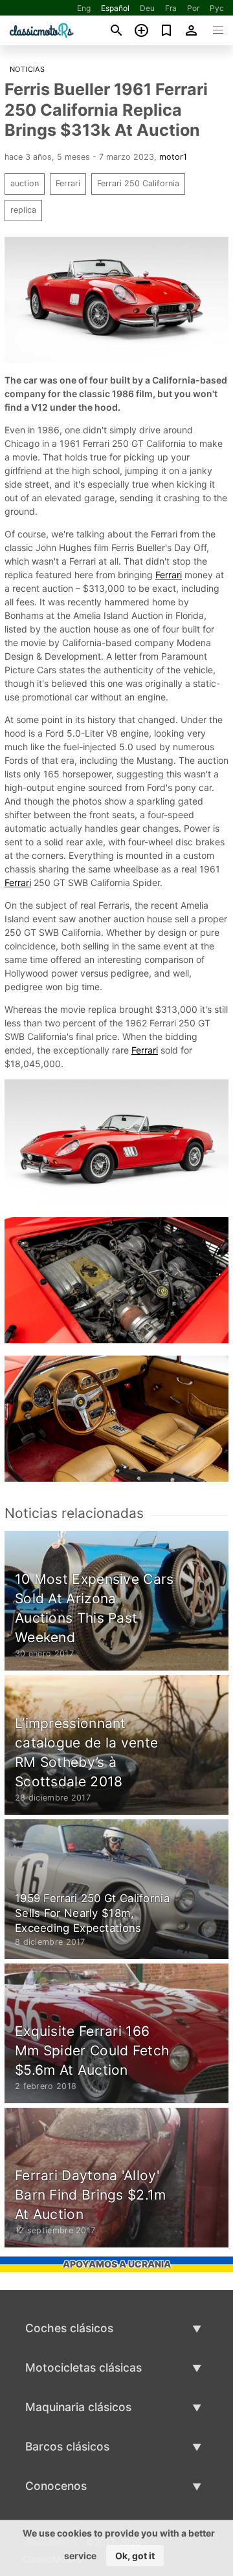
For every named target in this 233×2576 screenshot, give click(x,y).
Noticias (27, 69)
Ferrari (68, 183)
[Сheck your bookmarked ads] (167, 30)
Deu (147, 8)
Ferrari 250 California (138, 183)
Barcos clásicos (67, 2446)
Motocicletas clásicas (83, 2367)
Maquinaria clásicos (78, 2407)
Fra (171, 8)
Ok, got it (135, 2556)
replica (23, 210)
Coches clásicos (69, 2328)
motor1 (173, 157)
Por (193, 8)
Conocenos (56, 2486)
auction (25, 183)
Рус (217, 8)
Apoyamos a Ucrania (117, 2264)
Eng (84, 8)
